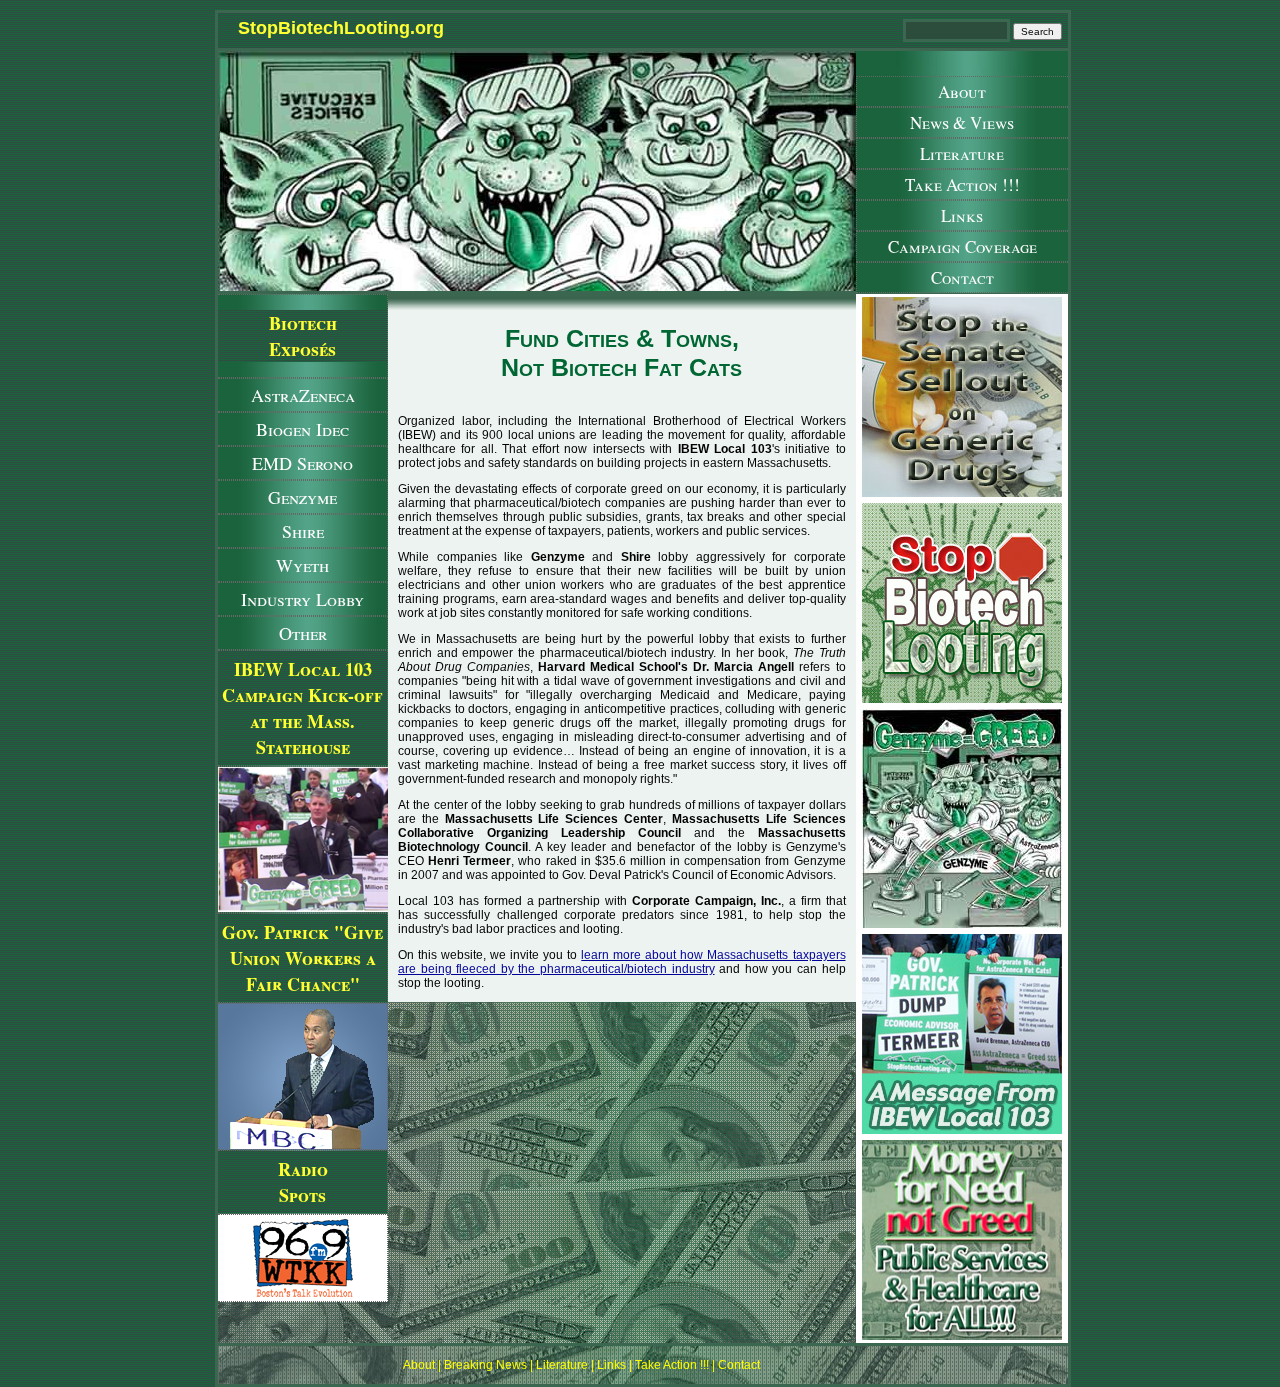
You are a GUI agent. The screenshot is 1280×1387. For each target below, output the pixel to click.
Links (962, 215)
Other (303, 633)
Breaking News (485, 1365)
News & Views (962, 122)
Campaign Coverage (962, 246)
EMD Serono (302, 463)
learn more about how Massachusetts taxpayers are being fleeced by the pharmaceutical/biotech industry (622, 962)
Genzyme (302, 497)
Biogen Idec (302, 429)
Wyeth (302, 565)
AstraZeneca (303, 395)
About (962, 91)
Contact (962, 277)
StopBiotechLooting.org (341, 28)
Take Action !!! (962, 184)
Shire (303, 531)
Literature (962, 153)
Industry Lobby (302, 599)
